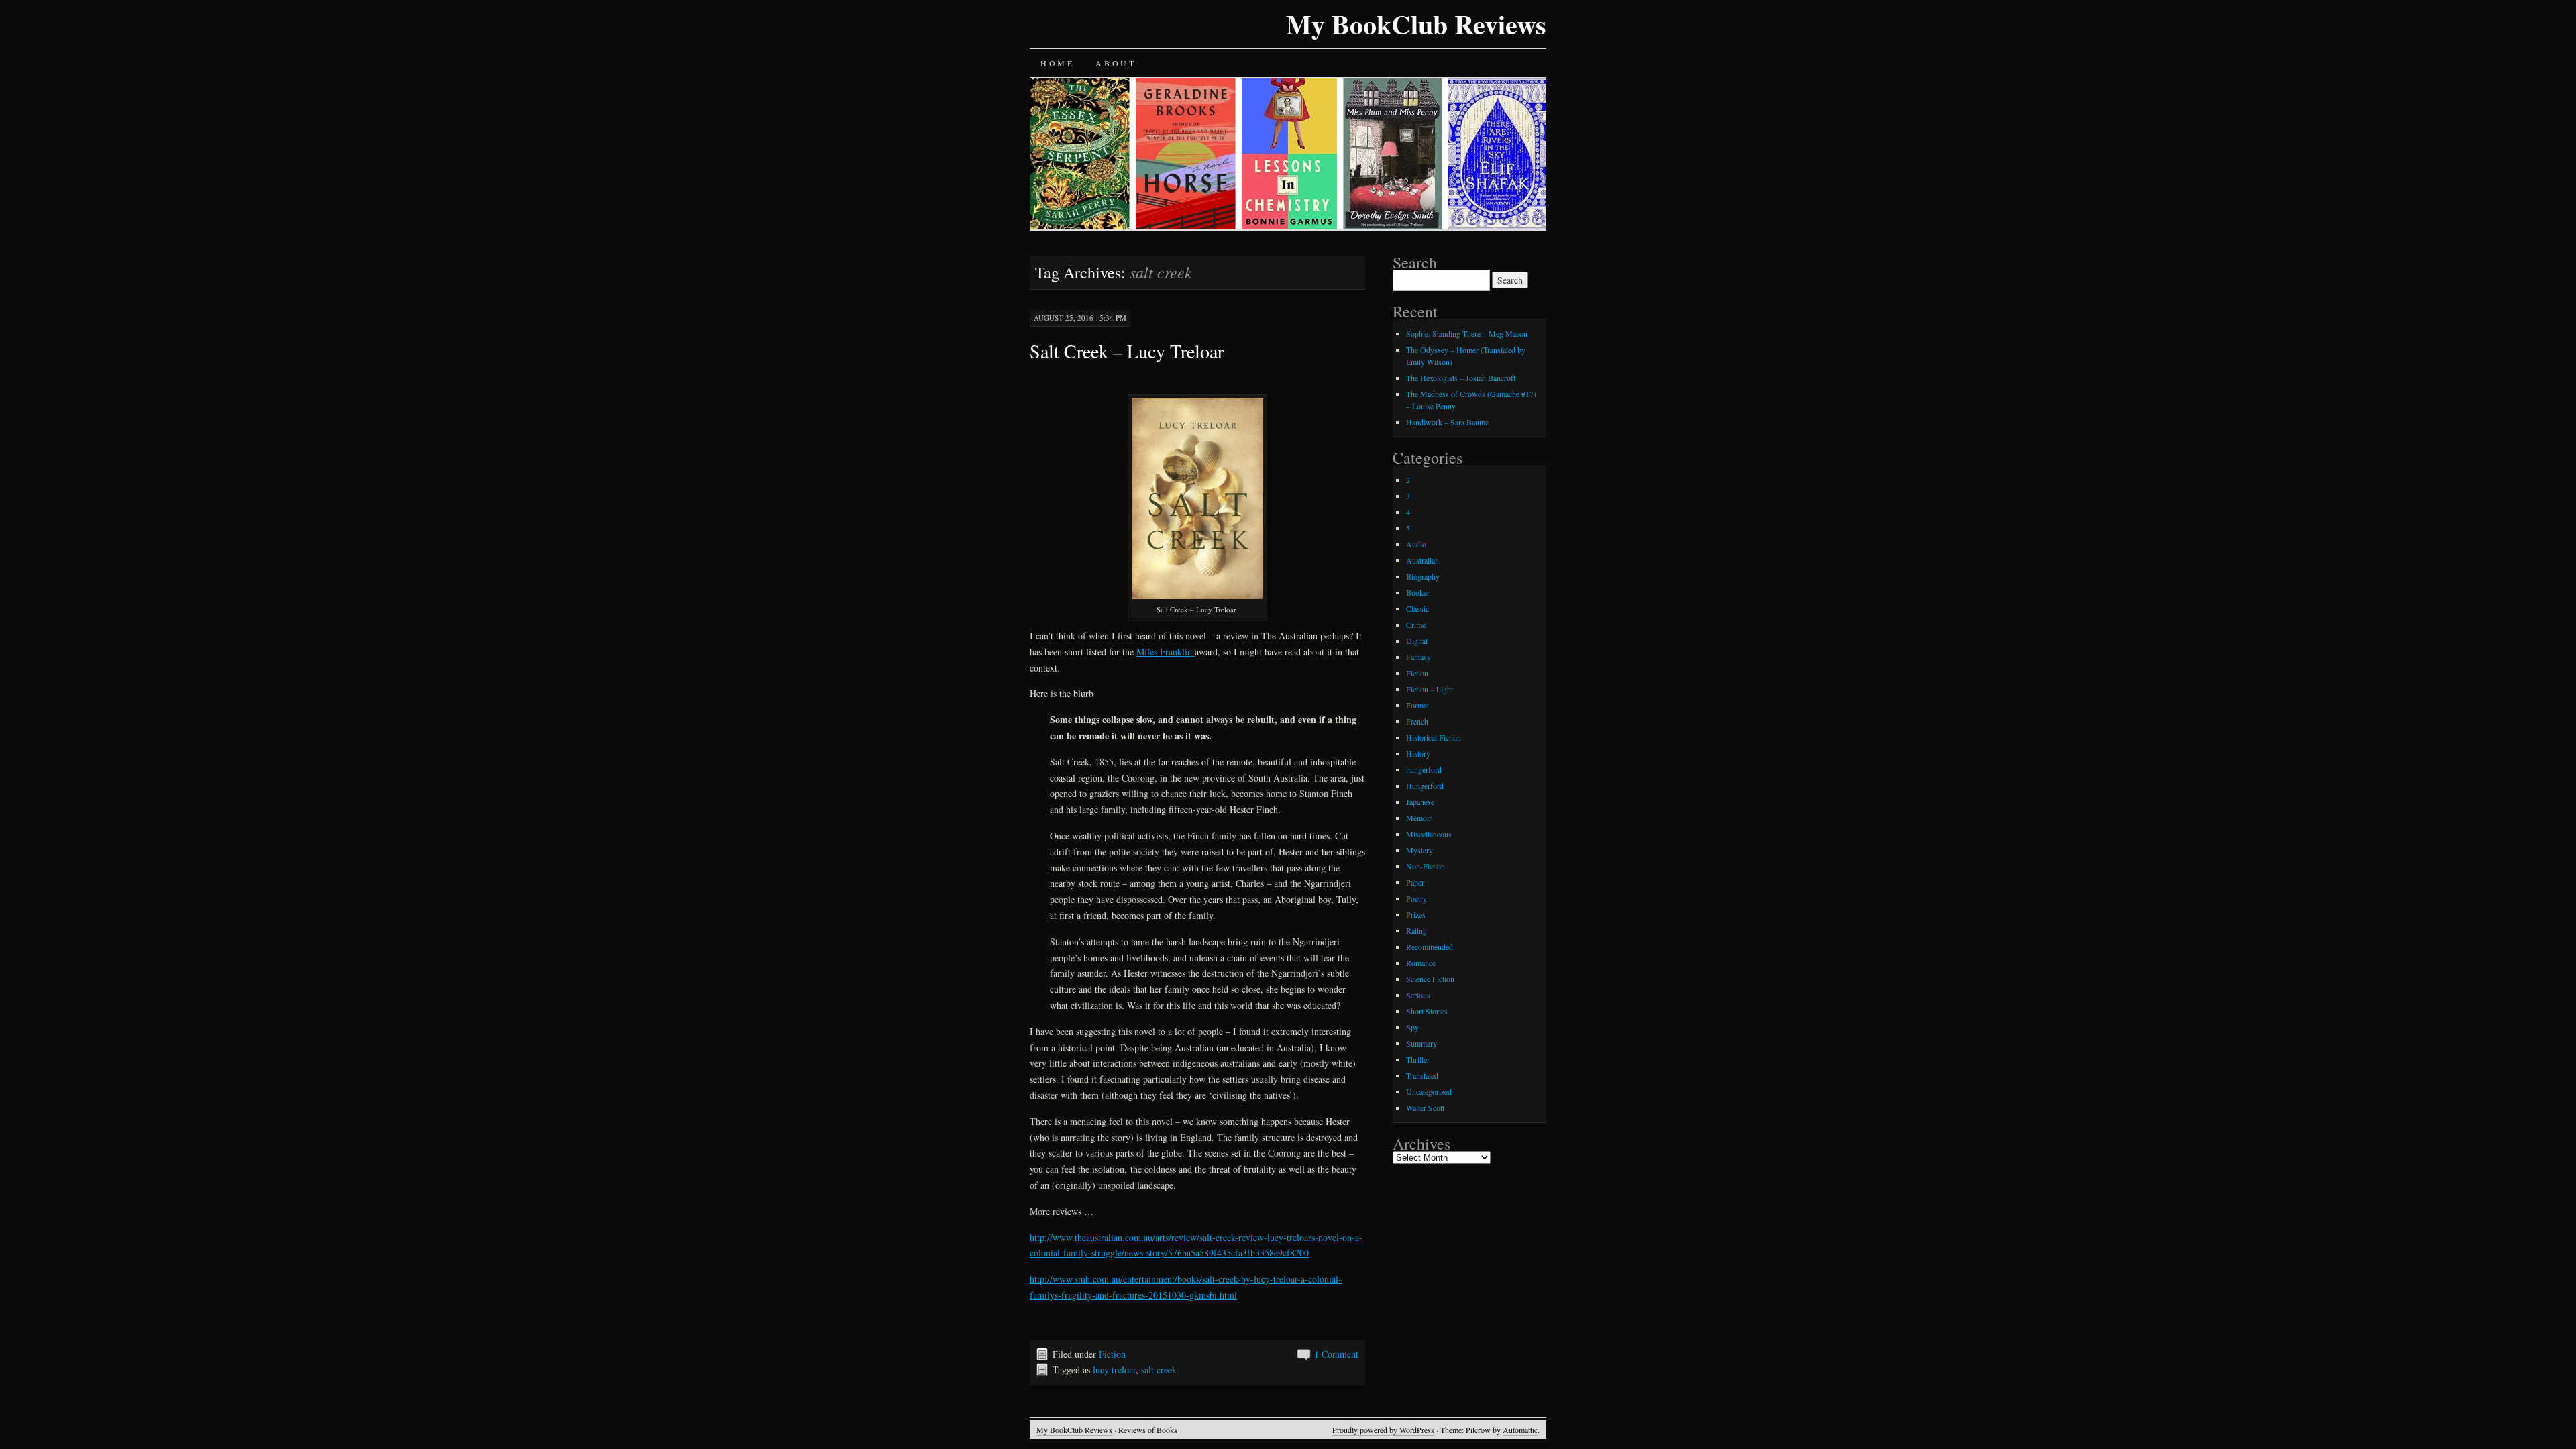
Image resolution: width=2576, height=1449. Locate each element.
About (1116, 63)
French (1417, 721)
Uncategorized (1429, 1091)
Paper (1415, 882)
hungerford (1424, 769)
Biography (1423, 576)
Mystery (1419, 850)
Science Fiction (1430, 979)
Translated (1422, 1075)
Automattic (1520, 1430)
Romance (1421, 963)
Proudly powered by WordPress (1383, 1430)
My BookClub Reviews (1416, 24)
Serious (1418, 995)
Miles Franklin (1166, 652)
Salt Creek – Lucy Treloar (1127, 351)
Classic (1417, 608)
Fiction (1112, 1354)
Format (1417, 705)
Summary (1421, 1043)
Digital (1417, 641)
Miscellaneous (1429, 834)
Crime (1416, 625)
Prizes (1416, 914)
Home (1057, 63)
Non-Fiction (1426, 866)
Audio (1416, 544)
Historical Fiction (1434, 737)
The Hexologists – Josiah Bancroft (1461, 378)
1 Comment (1336, 1354)
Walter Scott (1425, 1108)
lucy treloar (1114, 1370)
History (1418, 753)
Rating (1416, 930)
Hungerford (1425, 786)
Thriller (1418, 1059)
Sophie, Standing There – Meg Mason (1467, 333)
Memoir (1419, 818)
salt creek (1159, 1370)
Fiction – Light (1430, 689)
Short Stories (1427, 1011)
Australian (1423, 560)
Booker (1418, 592)
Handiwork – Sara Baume (1447, 422)
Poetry (1416, 898)
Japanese (1420, 802)
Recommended (1430, 947)
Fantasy (1418, 657)
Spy (1412, 1027)
